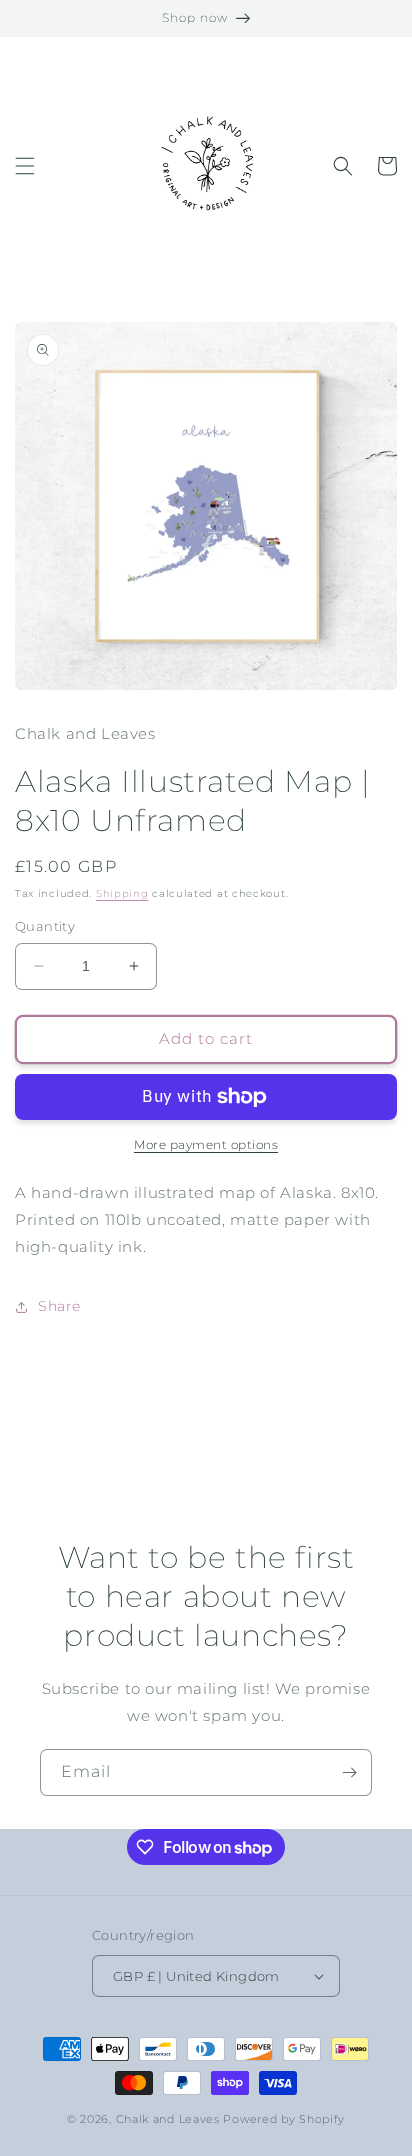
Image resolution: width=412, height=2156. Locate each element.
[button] (25, 166)
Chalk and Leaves (168, 2119)
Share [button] (59, 1306)
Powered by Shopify (284, 2119)
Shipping (122, 893)
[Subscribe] (349, 1772)
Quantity (45, 926)
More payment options (206, 1144)
